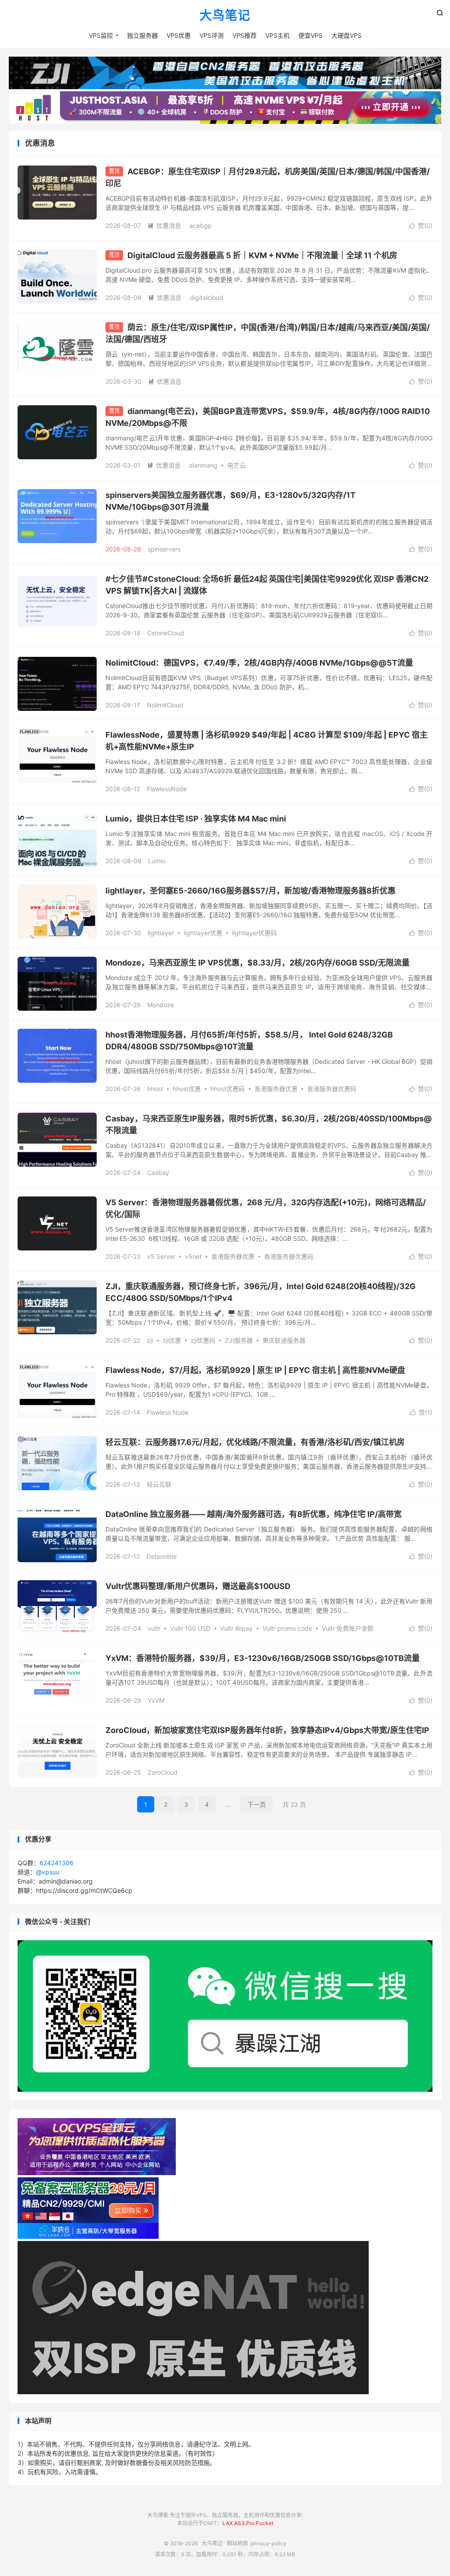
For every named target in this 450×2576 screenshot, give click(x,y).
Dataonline (161, 1556)
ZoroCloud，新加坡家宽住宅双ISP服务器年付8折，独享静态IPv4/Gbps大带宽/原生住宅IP (267, 1730)
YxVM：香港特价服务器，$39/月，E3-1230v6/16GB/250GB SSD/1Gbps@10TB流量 (263, 1658)
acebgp (201, 225)
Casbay (158, 1173)
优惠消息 (164, 225)
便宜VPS (310, 35)
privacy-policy (269, 2543)
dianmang (203, 465)
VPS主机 (278, 35)
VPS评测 (212, 35)
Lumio (157, 861)
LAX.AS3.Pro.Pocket (248, 2523)
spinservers (164, 549)
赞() (421, 225)
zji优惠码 (203, 1340)
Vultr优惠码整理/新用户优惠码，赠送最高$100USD (198, 1586)
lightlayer (161, 933)
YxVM (156, 1700)
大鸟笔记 (225, 16)
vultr (154, 1628)
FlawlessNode (167, 789)
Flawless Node (168, 1412)
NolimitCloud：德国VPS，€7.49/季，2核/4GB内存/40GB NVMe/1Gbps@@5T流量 (259, 663)
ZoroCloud (163, 1772)
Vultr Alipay (236, 1628)
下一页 (257, 1804)
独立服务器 (142, 35)
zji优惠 (172, 1340)
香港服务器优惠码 (332, 1089)
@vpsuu (48, 1872)
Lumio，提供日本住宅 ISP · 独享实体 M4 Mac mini (196, 819)
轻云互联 (159, 1484)
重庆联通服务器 (284, 1340)
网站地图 (237, 2543)
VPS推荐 (245, 35)
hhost (155, 1089)
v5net (193, 1256)
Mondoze (161, 1005)
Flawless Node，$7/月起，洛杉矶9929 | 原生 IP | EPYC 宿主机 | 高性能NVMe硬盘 (255, 1370)
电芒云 (236, 465)
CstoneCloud (166, 633)
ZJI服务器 (239, 1340)
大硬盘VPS (347, 35)
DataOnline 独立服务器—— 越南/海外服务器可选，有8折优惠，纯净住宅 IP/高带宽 (254, 1514)
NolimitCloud (165, 705)
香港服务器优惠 (276, 1089)
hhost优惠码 (228, 1089)
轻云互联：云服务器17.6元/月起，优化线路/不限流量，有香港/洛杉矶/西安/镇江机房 (255, 1442)
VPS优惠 (179, 35)
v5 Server (161, 1256)
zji (150, 1340)
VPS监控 (101, 35)
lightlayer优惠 (203, 933)
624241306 (56, 1863)
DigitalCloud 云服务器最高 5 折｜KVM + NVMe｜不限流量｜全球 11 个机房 (262, 255)
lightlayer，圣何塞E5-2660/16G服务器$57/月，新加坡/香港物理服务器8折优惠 (250, 891)
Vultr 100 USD (190, 1628)
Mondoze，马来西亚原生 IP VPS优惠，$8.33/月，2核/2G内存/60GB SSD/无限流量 (258, 963)
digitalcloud (207, 297)
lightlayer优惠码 (254, 933)
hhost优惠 (187, 1089)
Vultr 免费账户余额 (348, 1628)
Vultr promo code (287, 1628)
